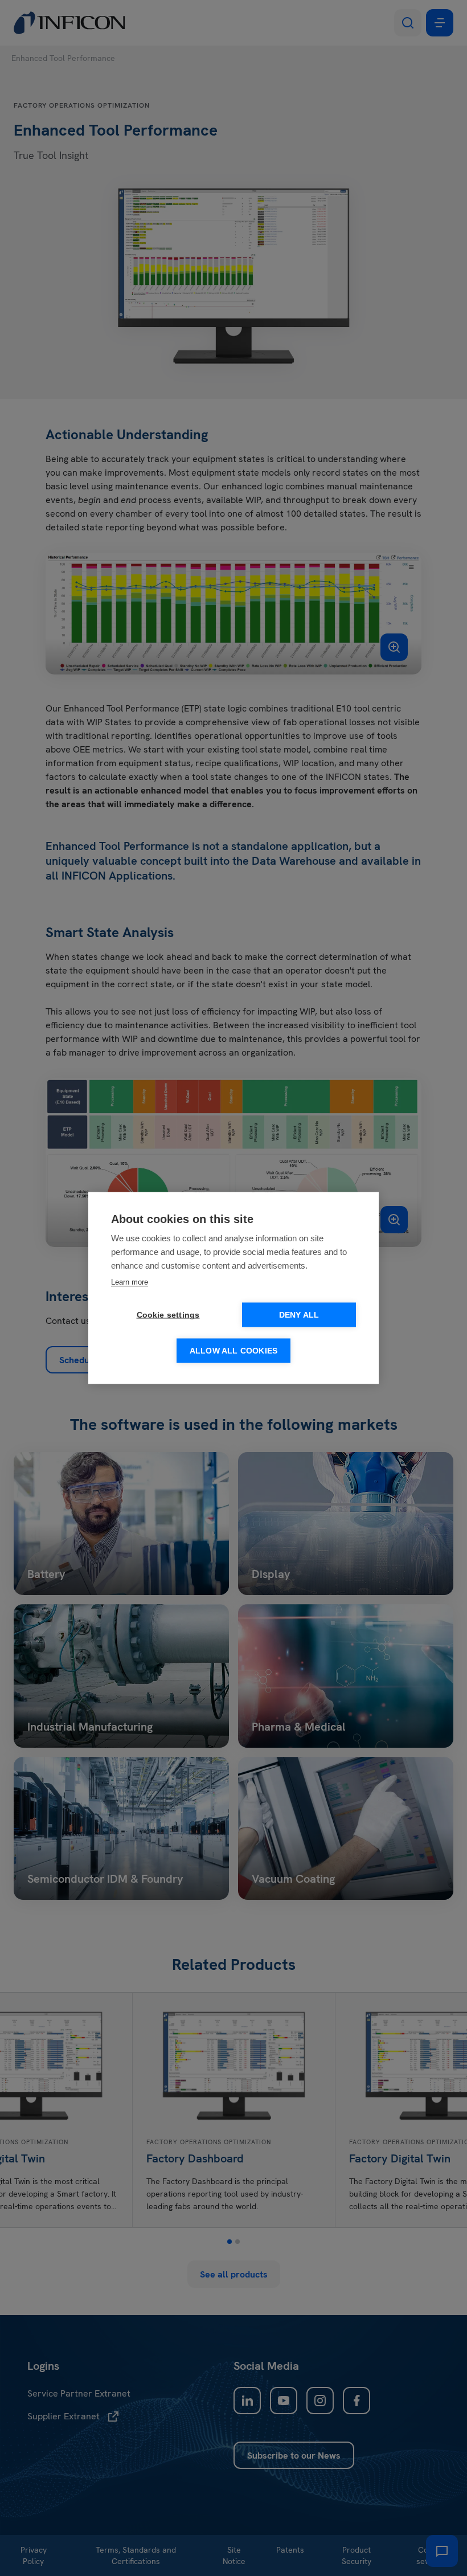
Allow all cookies (233, 1351)
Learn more (130, 1282)
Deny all (299, 1315)
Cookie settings (168, 1315)
